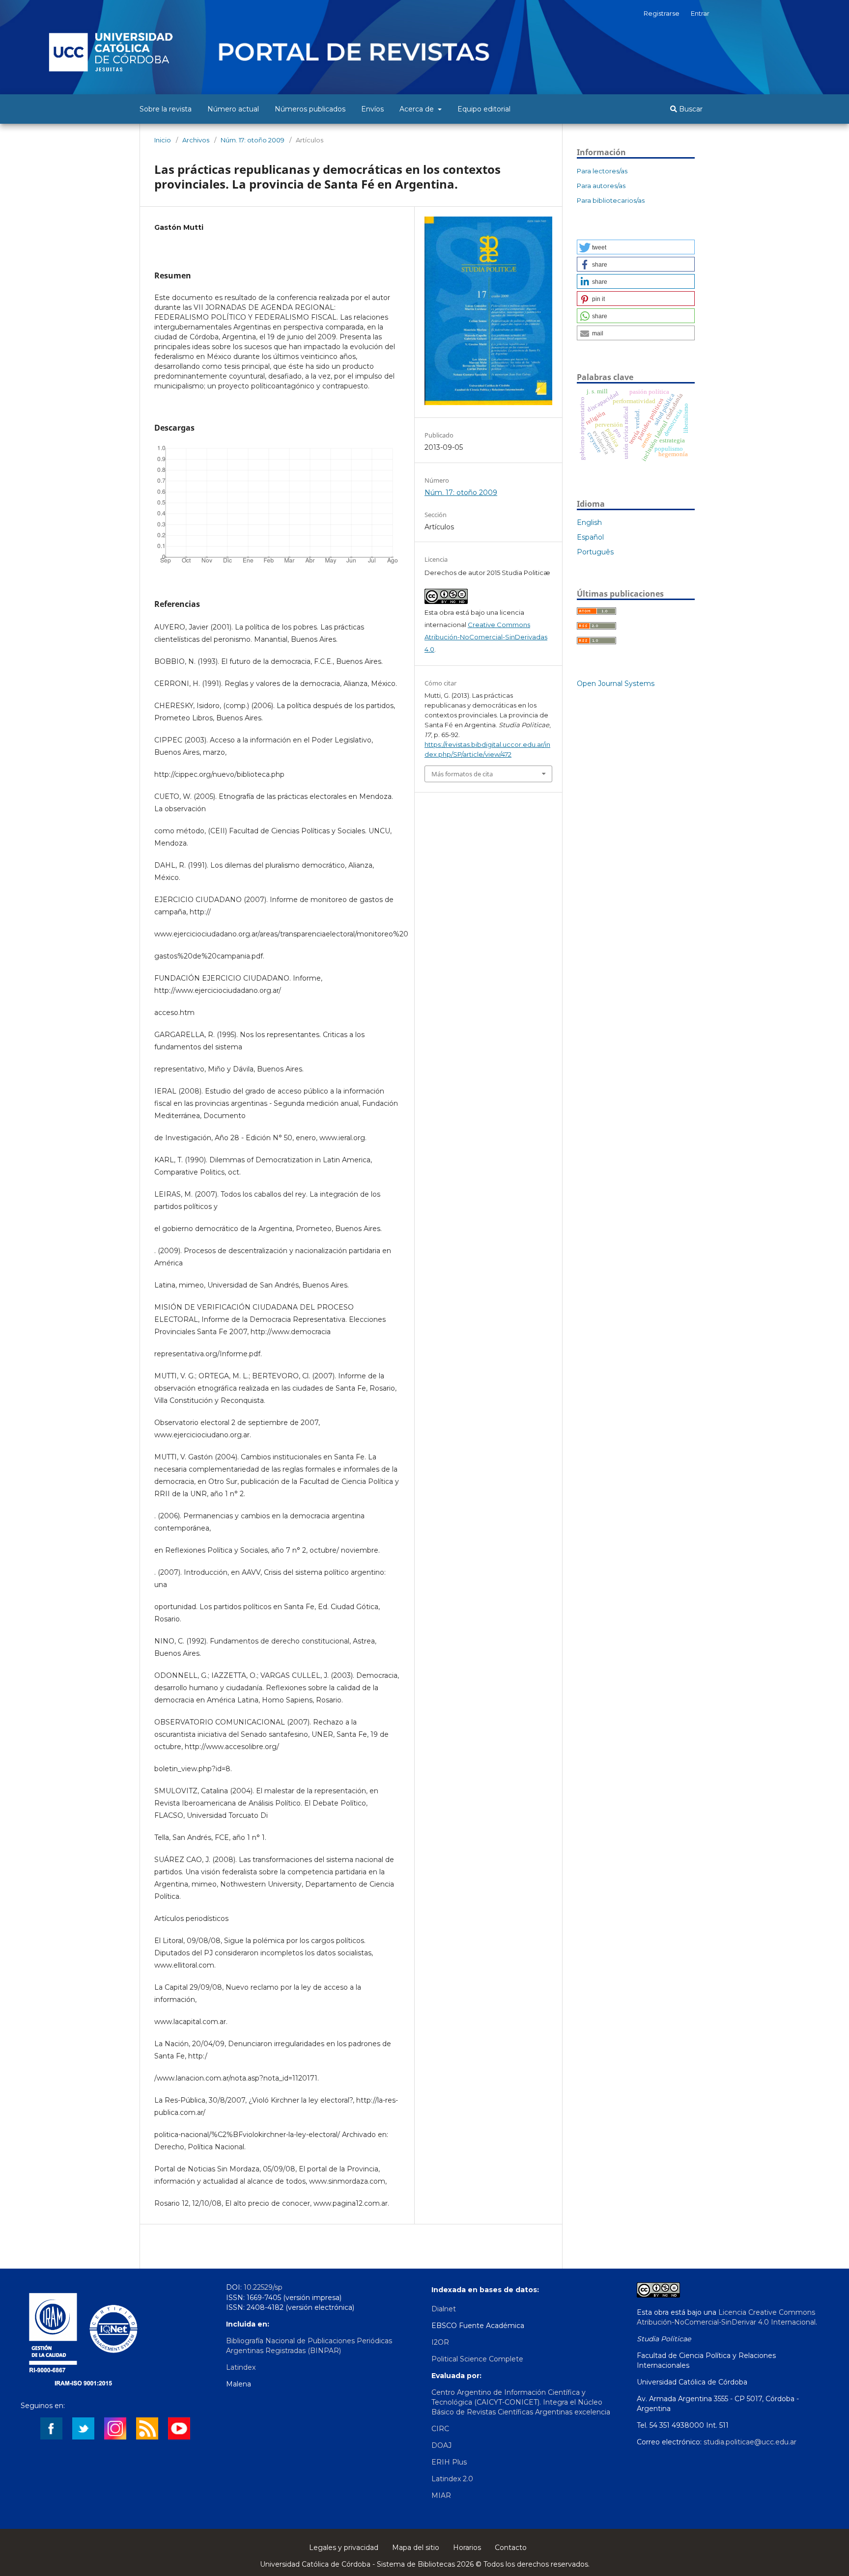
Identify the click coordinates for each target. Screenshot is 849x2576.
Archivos (196, 140)
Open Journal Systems (616, 684)
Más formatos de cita (462, 774)
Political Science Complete (477, 2359)
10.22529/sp (263, 2287)
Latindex (241, 2367)
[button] (636, 247)
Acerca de (418, 109)
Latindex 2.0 (452, 2479)
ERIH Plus (449, 2462)
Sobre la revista (166, 109)
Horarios (467, 2548)
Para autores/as (601, 186)
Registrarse (662, 13)
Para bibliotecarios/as (611, 200)
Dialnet (444, 2309)
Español (590, 537)
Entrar (700, 13)
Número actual (233, 109)
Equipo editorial (484, 109)
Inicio (163, 140)
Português (595, 552)
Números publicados (310, 109)
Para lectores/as (602, 171)
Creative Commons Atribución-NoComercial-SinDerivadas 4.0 (486, 637)
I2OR (440, 2342)
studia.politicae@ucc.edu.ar (750, 2442)
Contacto (511, 2548)
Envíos (372, 109)
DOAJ (441, 2445)
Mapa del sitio (416, 2548)
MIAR (441, 2495)
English (589, 522)
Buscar (690, 109)
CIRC (440, 2429)
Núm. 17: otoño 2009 (253, 140)
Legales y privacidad (344, 2548)
